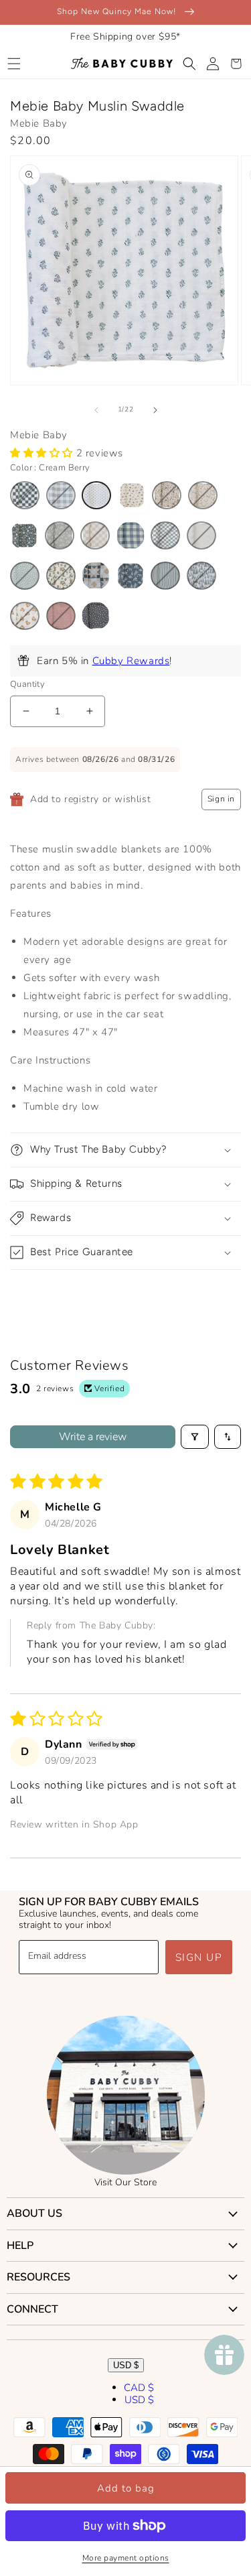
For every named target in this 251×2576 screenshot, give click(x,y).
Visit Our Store (125, 2182)
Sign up (199, 1957)
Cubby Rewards (131, 661)
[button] (14, 64)
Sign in (221, 799)
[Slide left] (96, 410)
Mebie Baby (39, 123)
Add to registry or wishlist (90, 799)
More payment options (126, 2558)
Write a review (93, 1437)
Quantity (27, 684)
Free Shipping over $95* (125, 37)
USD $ (126, 2365)
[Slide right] (155, 410)
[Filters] (195, 1437)
